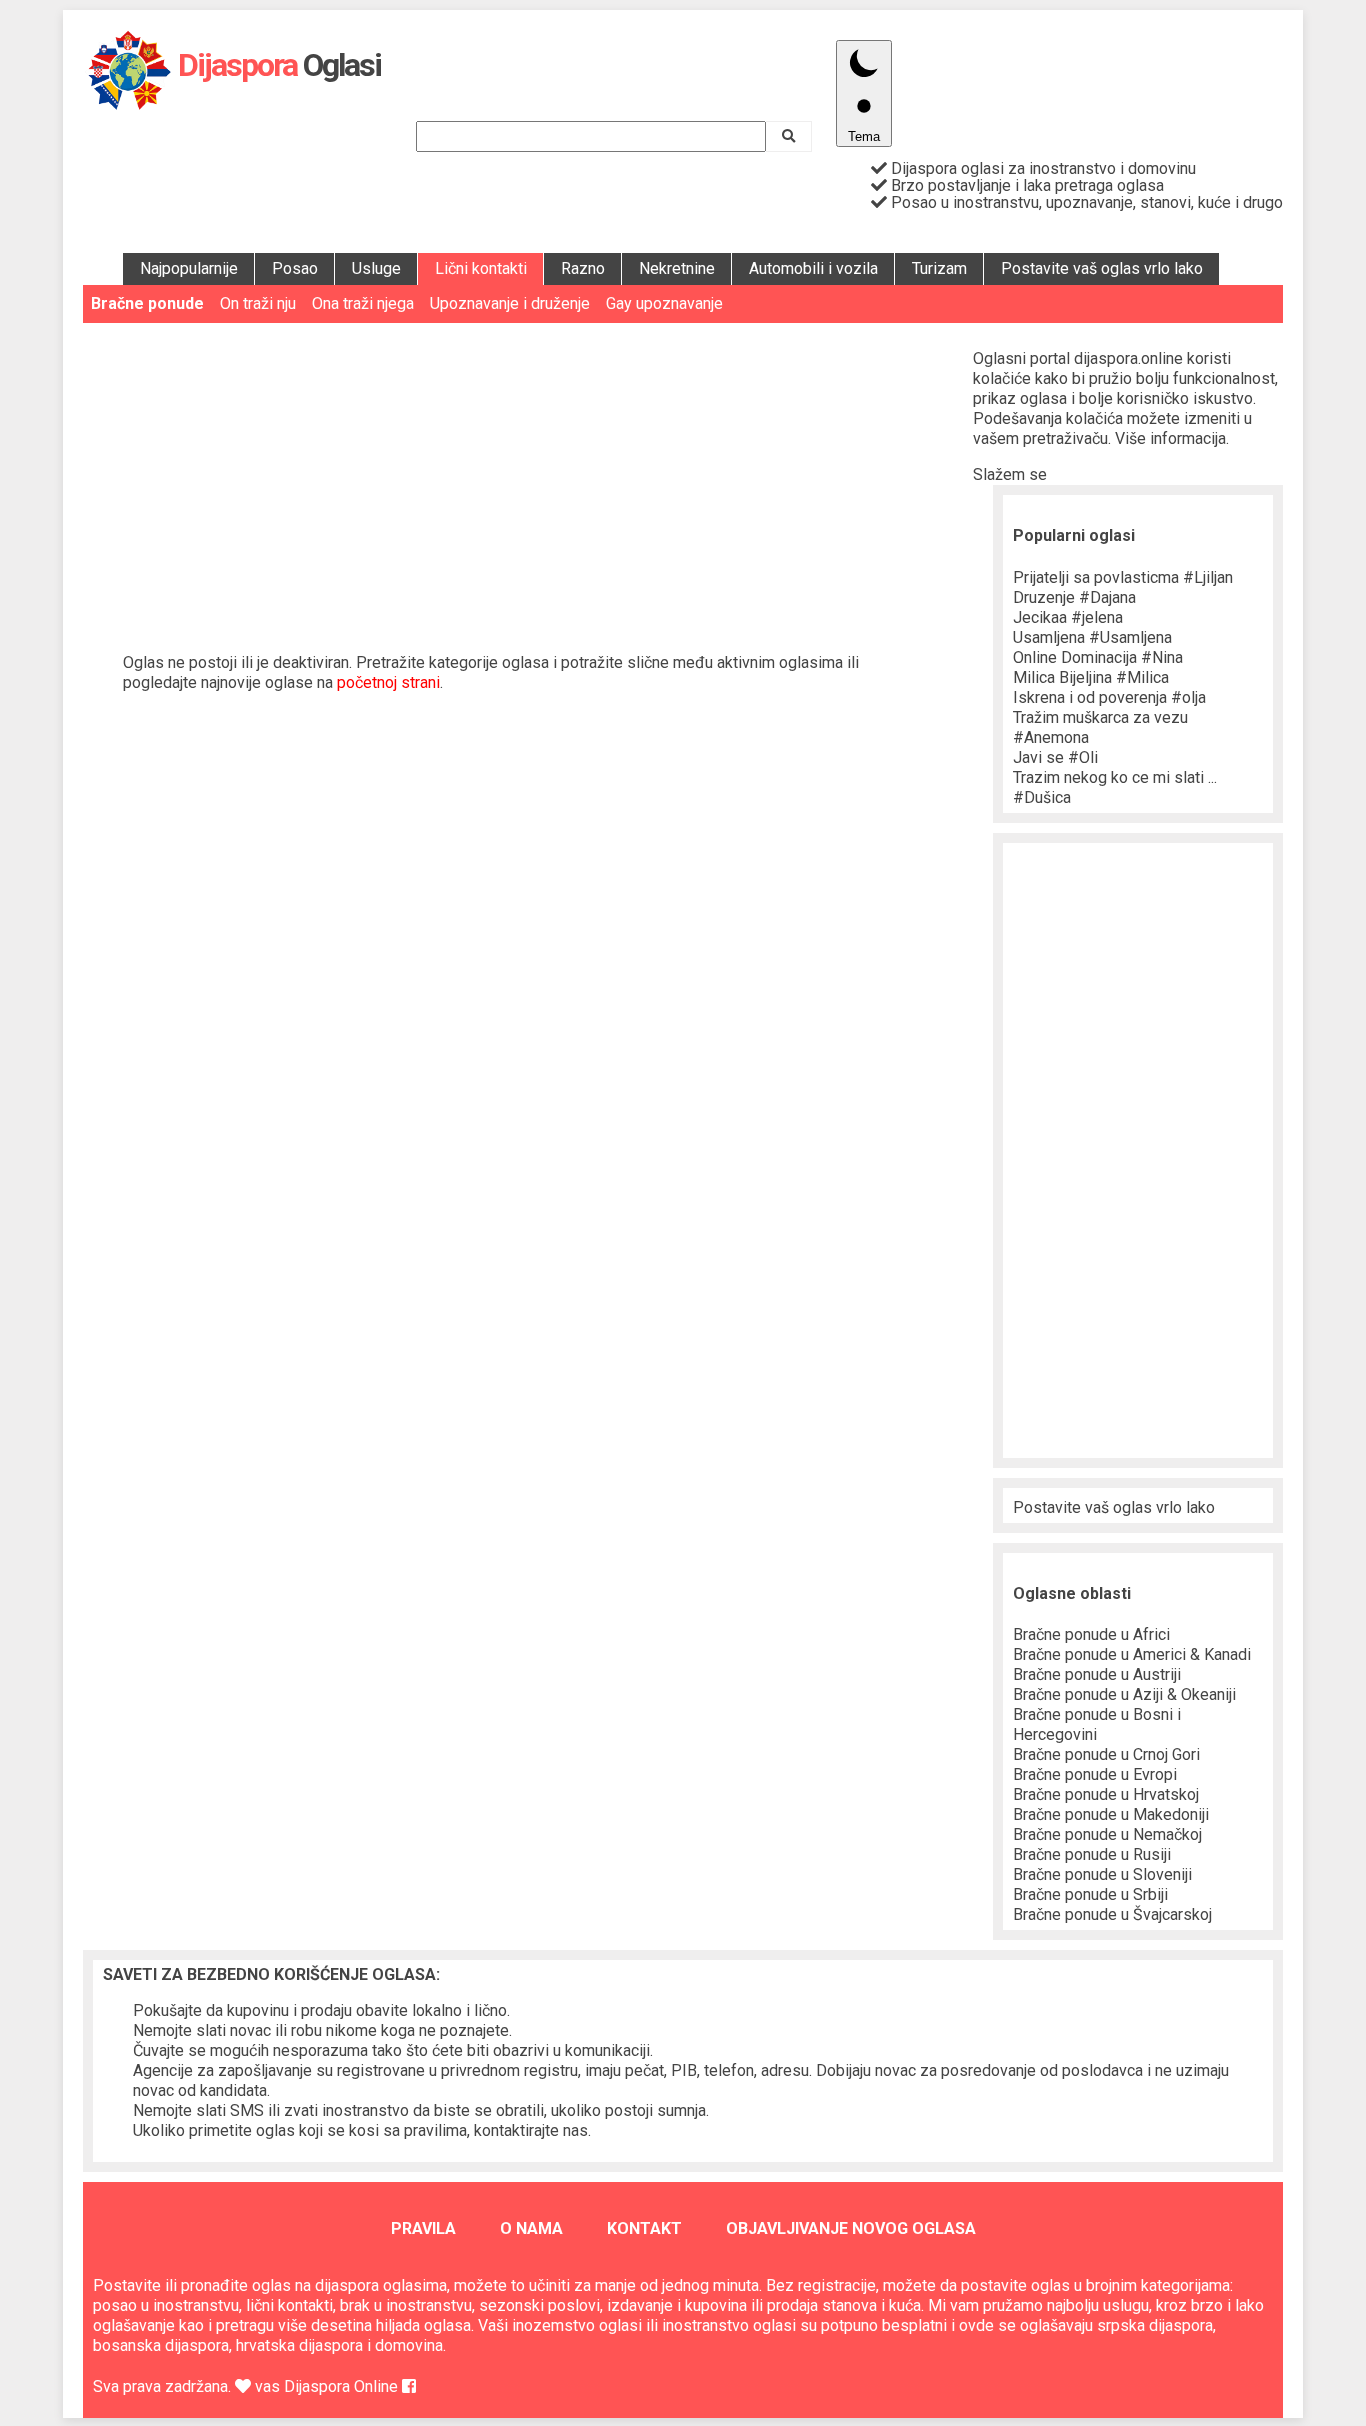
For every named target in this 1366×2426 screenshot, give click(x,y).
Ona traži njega (363, 303)
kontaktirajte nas (531, 2130)
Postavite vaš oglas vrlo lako (1102, 268)
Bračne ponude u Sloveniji (1102, 1874)
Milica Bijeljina (1091, 677)
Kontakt (644, 2228)
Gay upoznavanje (664, 303)
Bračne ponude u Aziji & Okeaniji (1124, 1694)
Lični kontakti (481, 268)
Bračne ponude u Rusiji (1092, 1854)
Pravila (423, 2228)
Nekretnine (677, 268)
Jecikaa (1068, 617)
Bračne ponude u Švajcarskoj (1112, 1914)
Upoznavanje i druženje (510, 303)
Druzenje (1074, 597)
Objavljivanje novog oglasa (851, 2228)
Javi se (1055, 757)
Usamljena (1092, 637)
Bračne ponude (147, 303)
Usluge (376, 268)
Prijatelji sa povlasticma (1123, 577)
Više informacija (1170, 438)
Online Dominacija (1098, 657)
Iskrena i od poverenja (1109, 697)
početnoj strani (388, 682)
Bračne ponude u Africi (1091, 1634)
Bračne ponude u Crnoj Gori (1106, 1754)
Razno (583, 268)
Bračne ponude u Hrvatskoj (1106, 1794)
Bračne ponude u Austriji (1097, 1674)
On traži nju (258, 303)
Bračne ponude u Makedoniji (1111, 1814)
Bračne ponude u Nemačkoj (1107, 1834)
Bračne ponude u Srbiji (1090, 1894)
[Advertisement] (528, 473)
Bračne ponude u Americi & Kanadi (1132, 1654)
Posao (295, 268)
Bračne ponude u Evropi (1095, 1774)
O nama (531, 2228)
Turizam (939, 268)
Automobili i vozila (813, 268)
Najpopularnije (189, 268)
